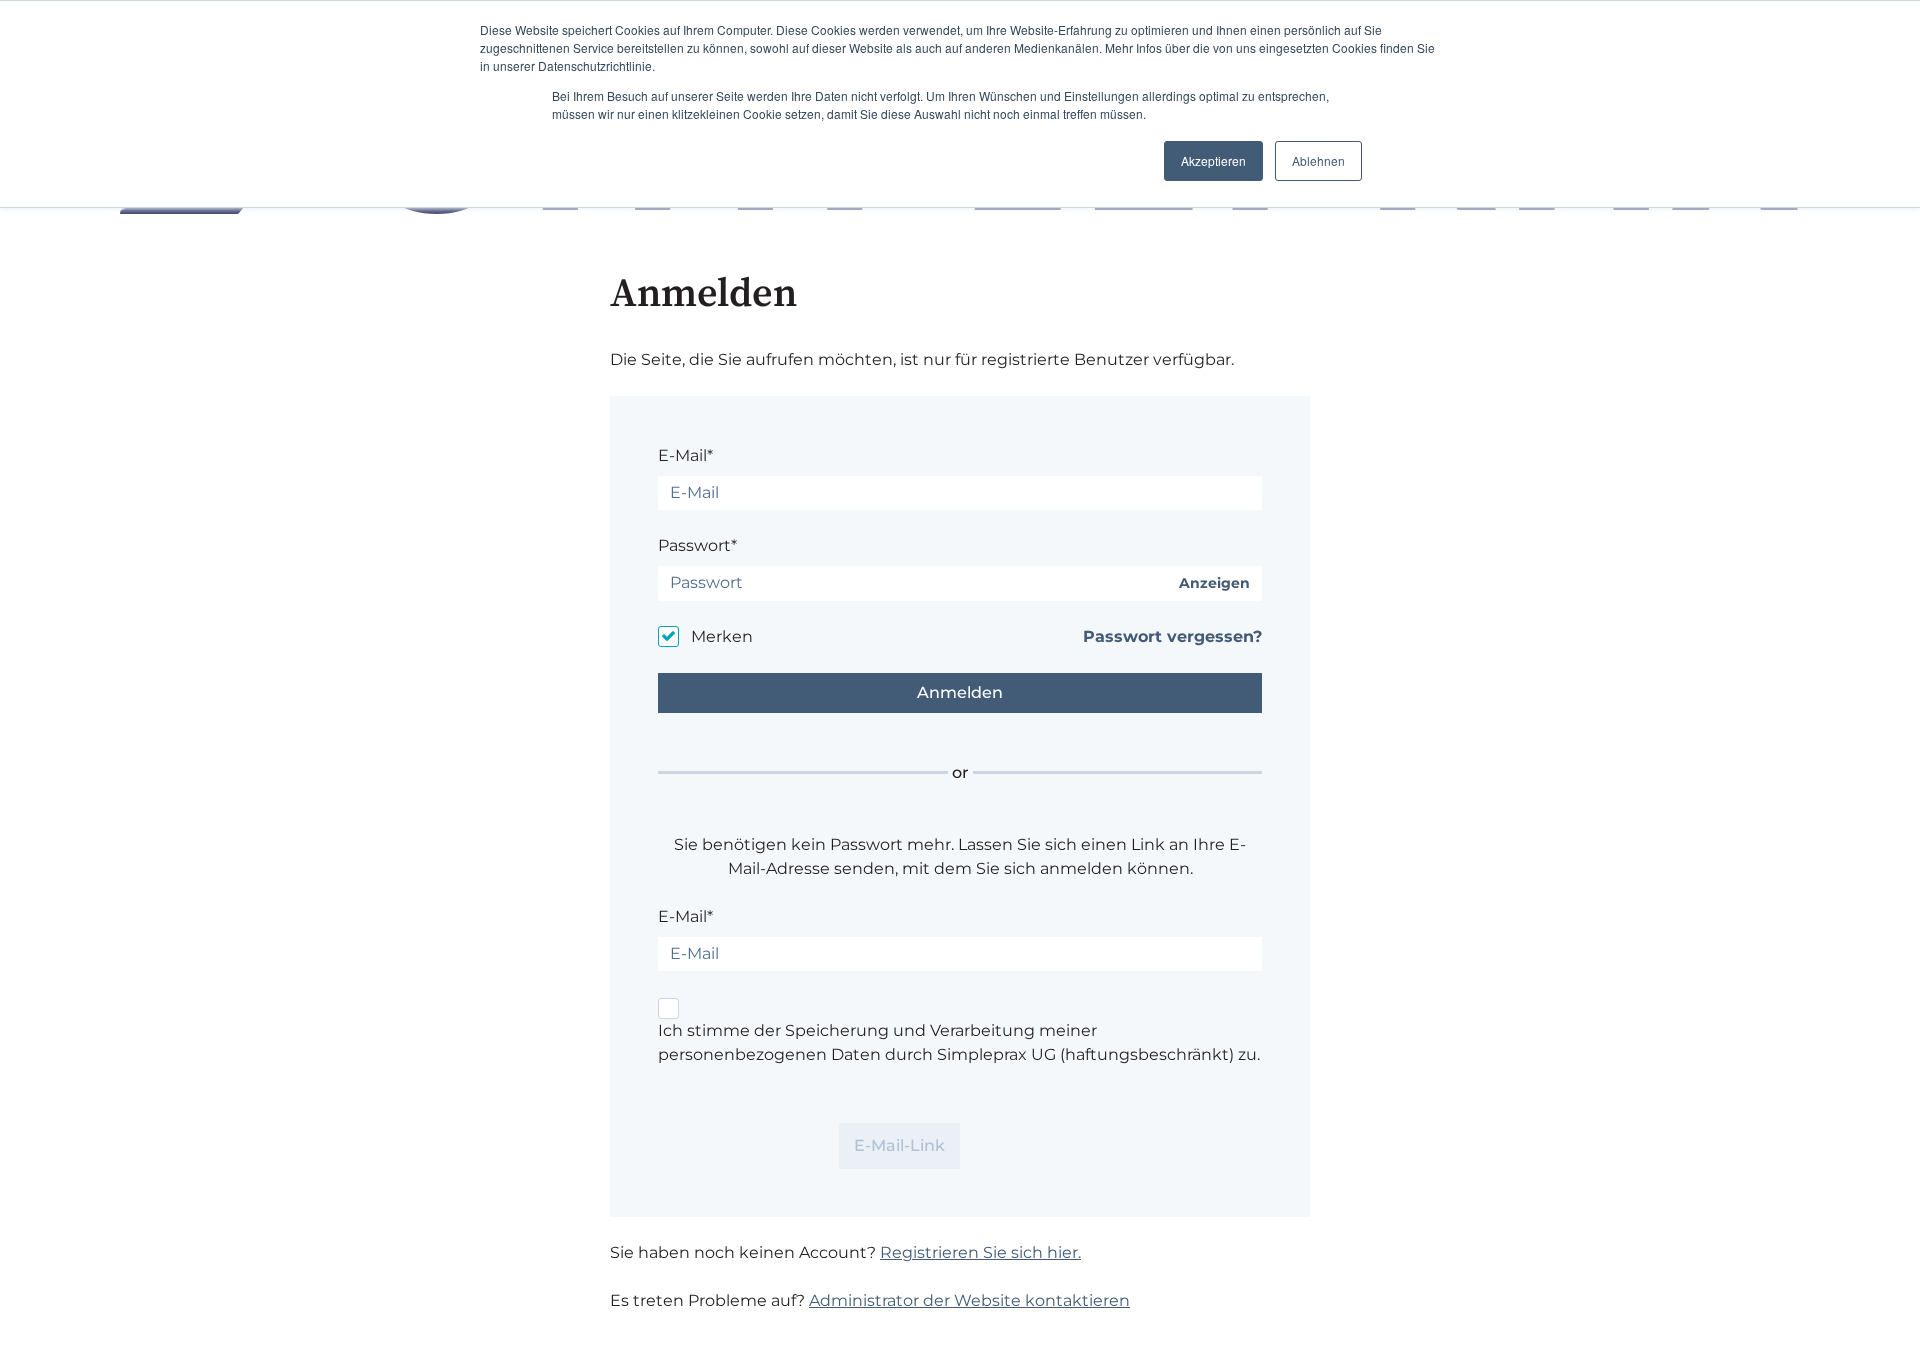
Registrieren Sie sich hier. (980, 1252)
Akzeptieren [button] (1213, 160)
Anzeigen (1214, 583)
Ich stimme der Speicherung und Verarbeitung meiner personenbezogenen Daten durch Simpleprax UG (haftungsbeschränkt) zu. (959, 1042)
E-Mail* (685, 455)
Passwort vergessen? (1172, 636)
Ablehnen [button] (1318, 160)
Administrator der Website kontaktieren (969, 1300)
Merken (722, 636)
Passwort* (697, 545)
